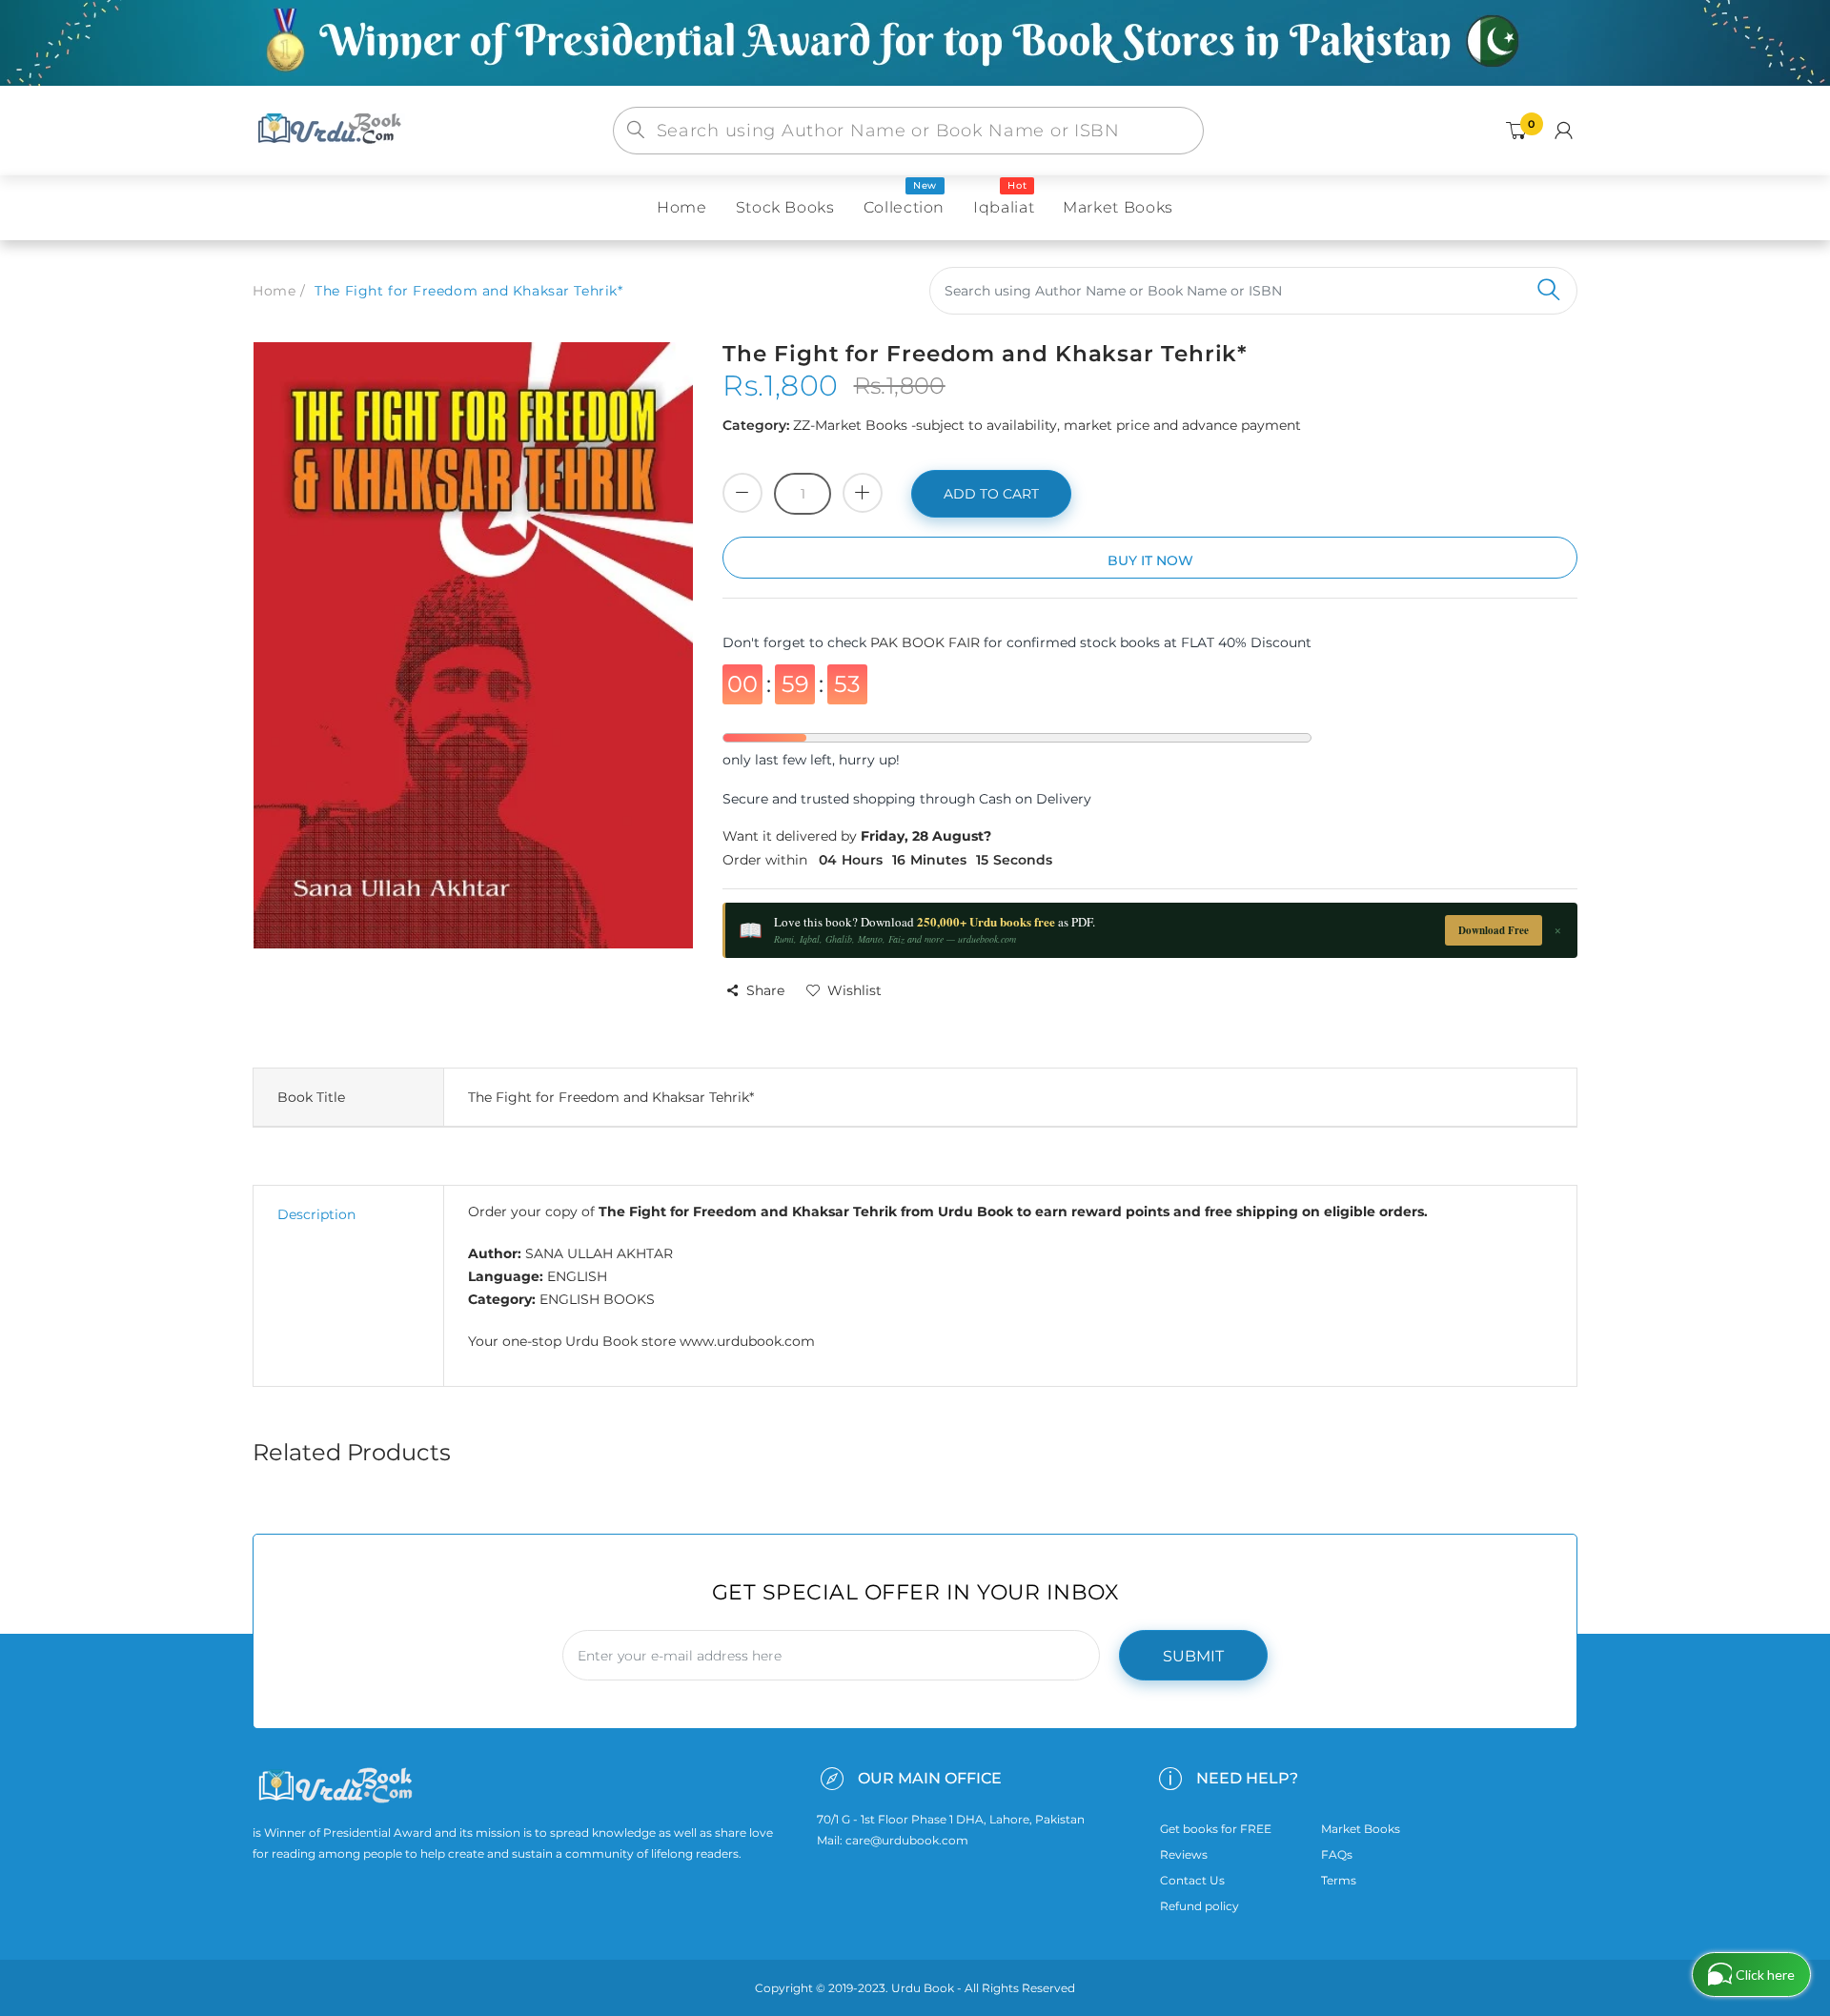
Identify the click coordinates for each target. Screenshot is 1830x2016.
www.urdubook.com (747, 1341)
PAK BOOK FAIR (927, 642)
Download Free (1494, 930)
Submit (1193, 1656)
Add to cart (991, 494)
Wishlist (854, 990)
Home (274, 291)
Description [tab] (316, 1214)
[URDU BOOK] (332, 130)
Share (765, 990)
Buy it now (1150, 560)
